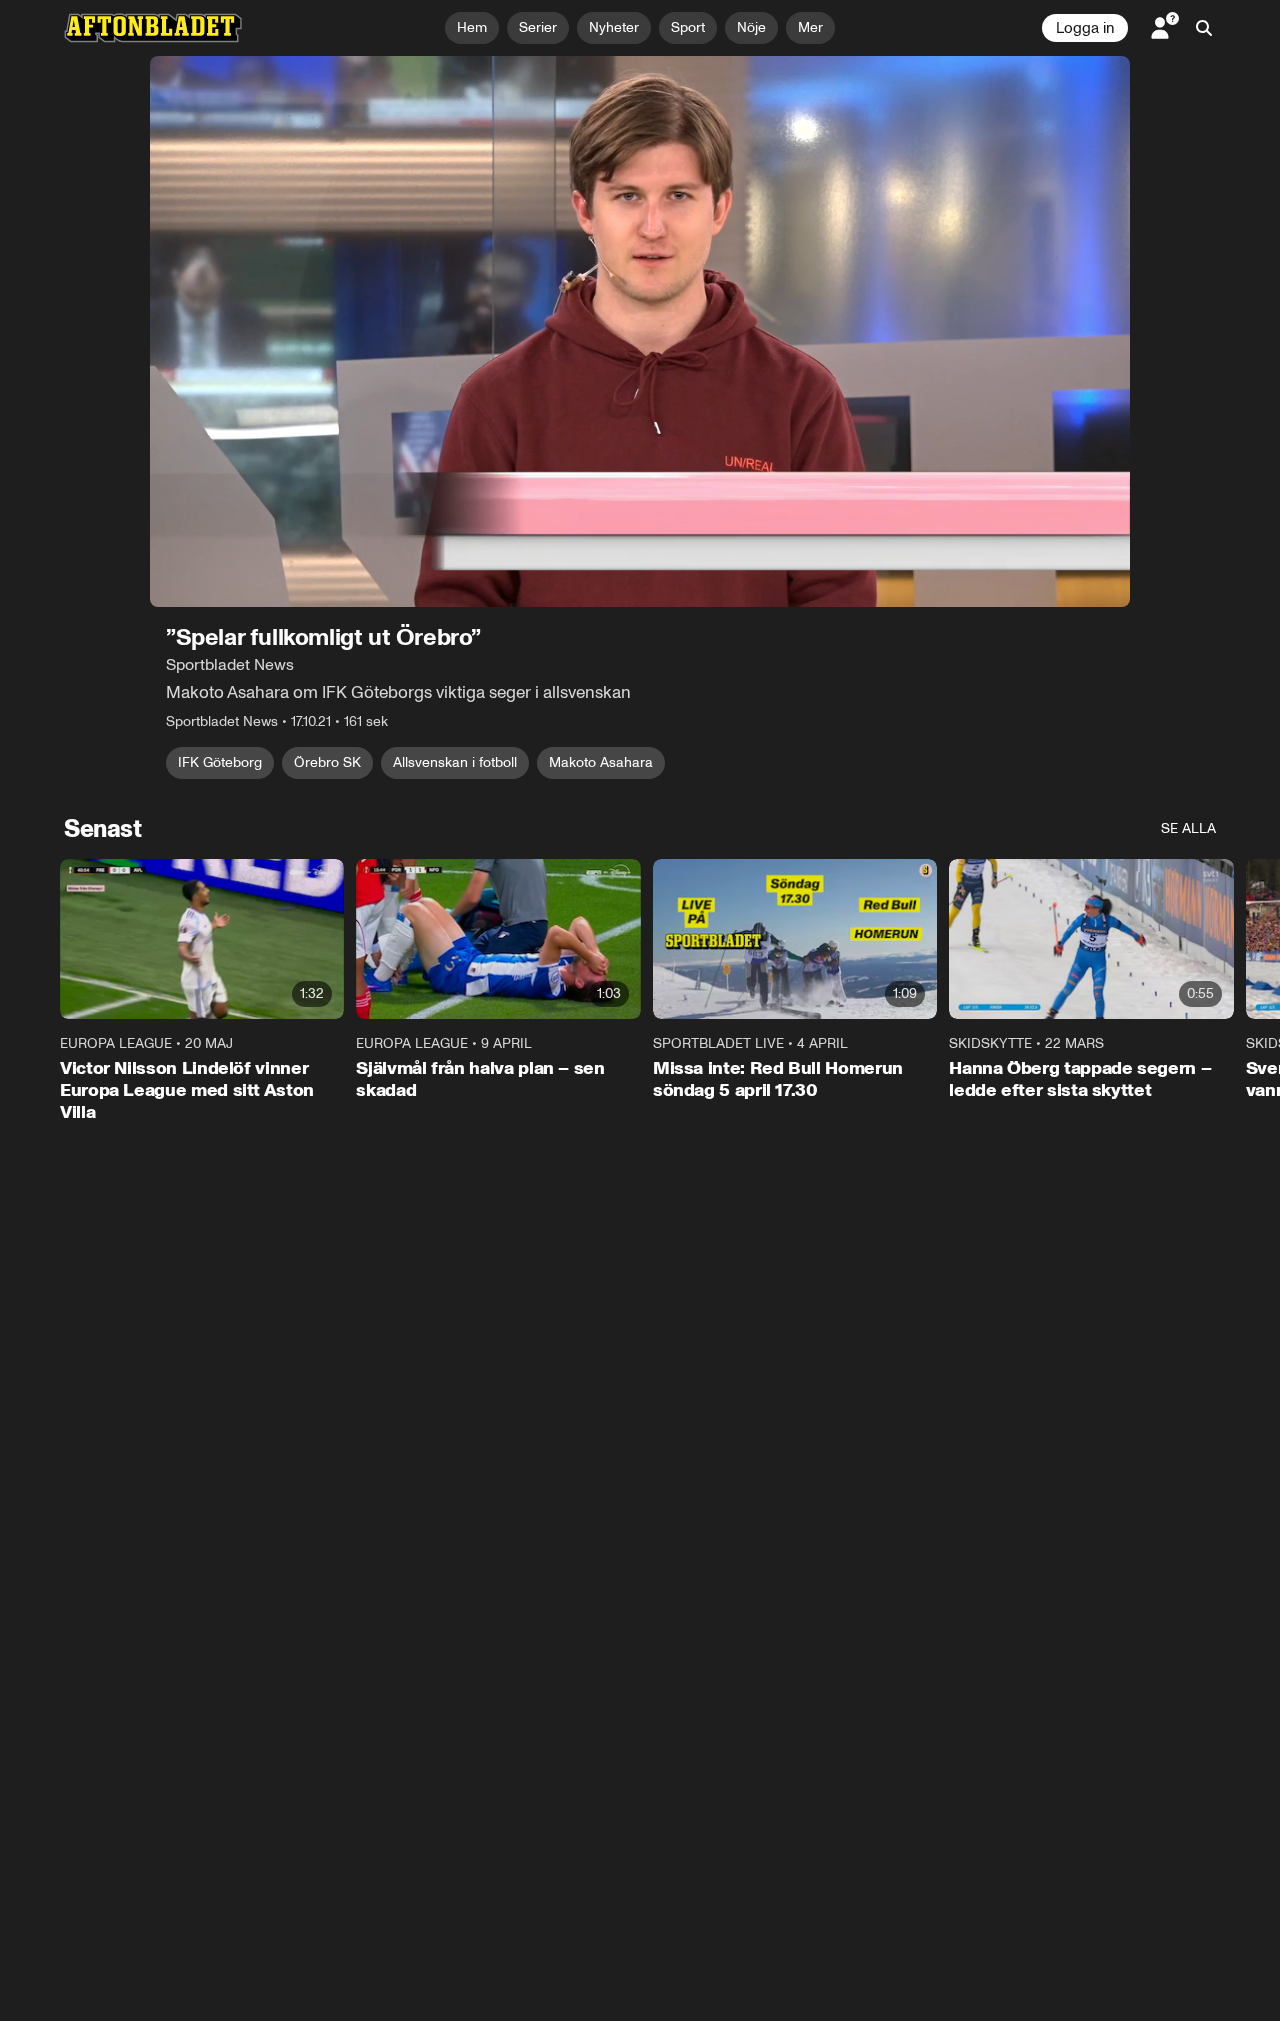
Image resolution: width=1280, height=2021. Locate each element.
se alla (1188, 828)
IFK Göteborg (220, 762)
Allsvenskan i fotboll (455, 762)
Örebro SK (327, 762)
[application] (640, 331)
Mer (810, 27)
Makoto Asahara (601, 762)
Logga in (1085, 28)
